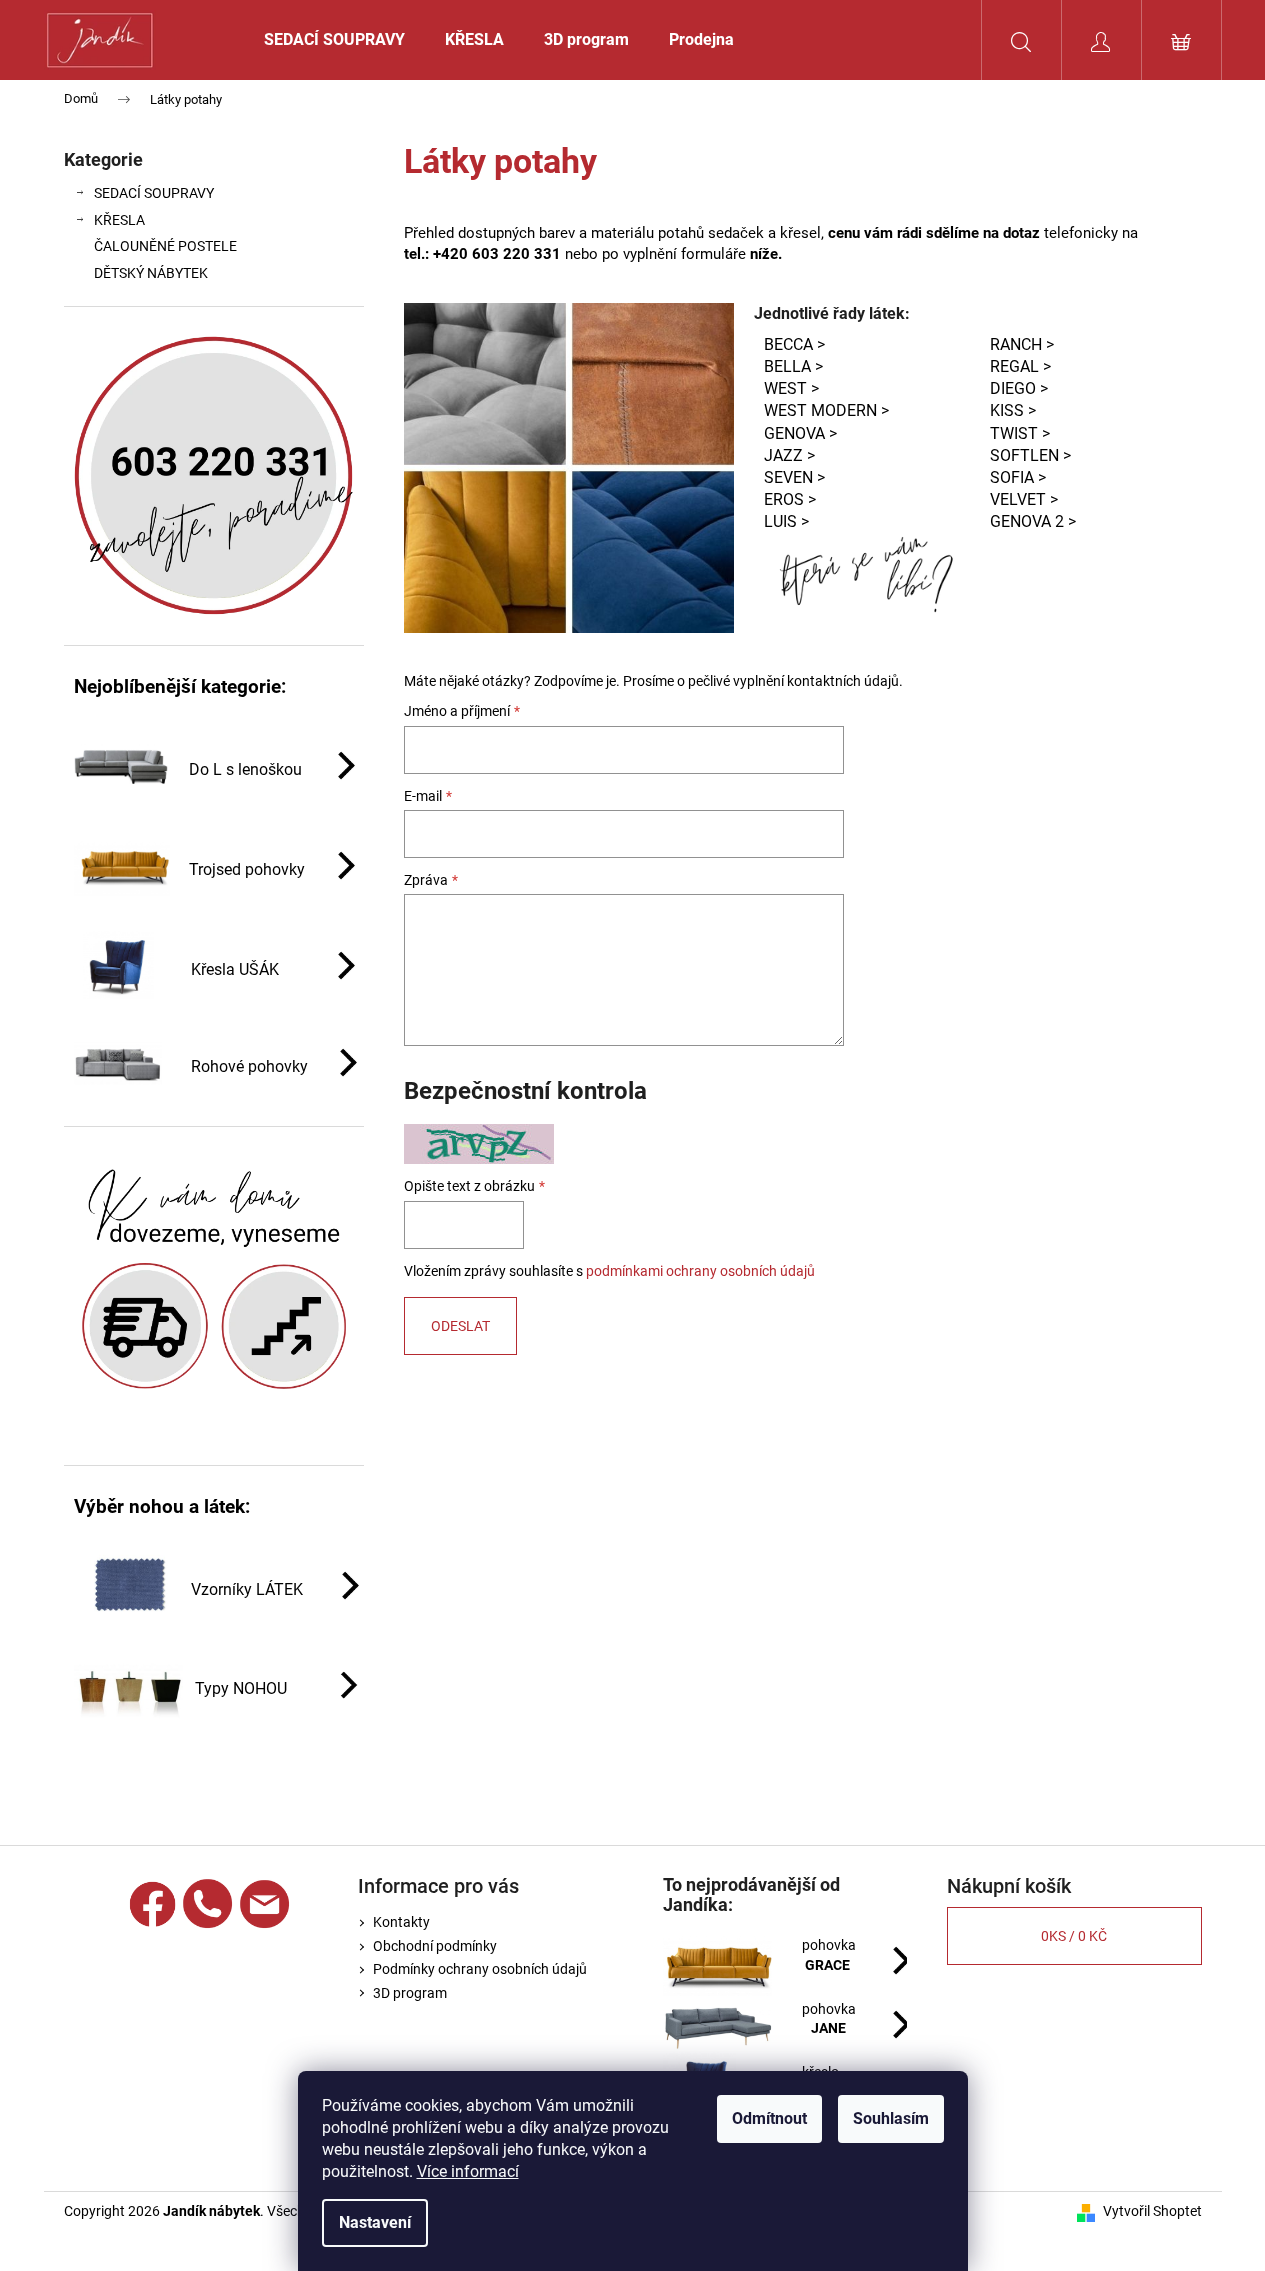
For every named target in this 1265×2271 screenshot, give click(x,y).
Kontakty (401, 1922)
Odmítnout (769, 2118)
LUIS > (786, 521)
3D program (410, 1993)
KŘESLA (119, 220)
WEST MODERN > (826, 410)
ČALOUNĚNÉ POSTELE (165, 246)
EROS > (790, 499)
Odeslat (460, 1326)
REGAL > (1020, 366)
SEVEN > (794, 477)
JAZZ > (789, 455)
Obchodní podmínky (435, 1946)
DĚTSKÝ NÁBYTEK (151, 273)
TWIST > (1020, 433)
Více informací (468, 2171)
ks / (1074, 1936)
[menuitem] (334, 40)
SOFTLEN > (1030, 455)
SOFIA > (1018, 477)
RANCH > (1022, 344)
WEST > (791, 388)
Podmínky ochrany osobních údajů (480, 1969)
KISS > (1013, 410)
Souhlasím (891, 2118)
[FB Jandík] (152, 1904)
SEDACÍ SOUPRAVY (154, 193)
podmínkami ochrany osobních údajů (700, 1271)
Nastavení (375, 2222)
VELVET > (1024, 499)
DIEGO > (1019, 388)
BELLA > (793, 366)
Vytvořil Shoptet (1152, 2211)
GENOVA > (800, 433)
